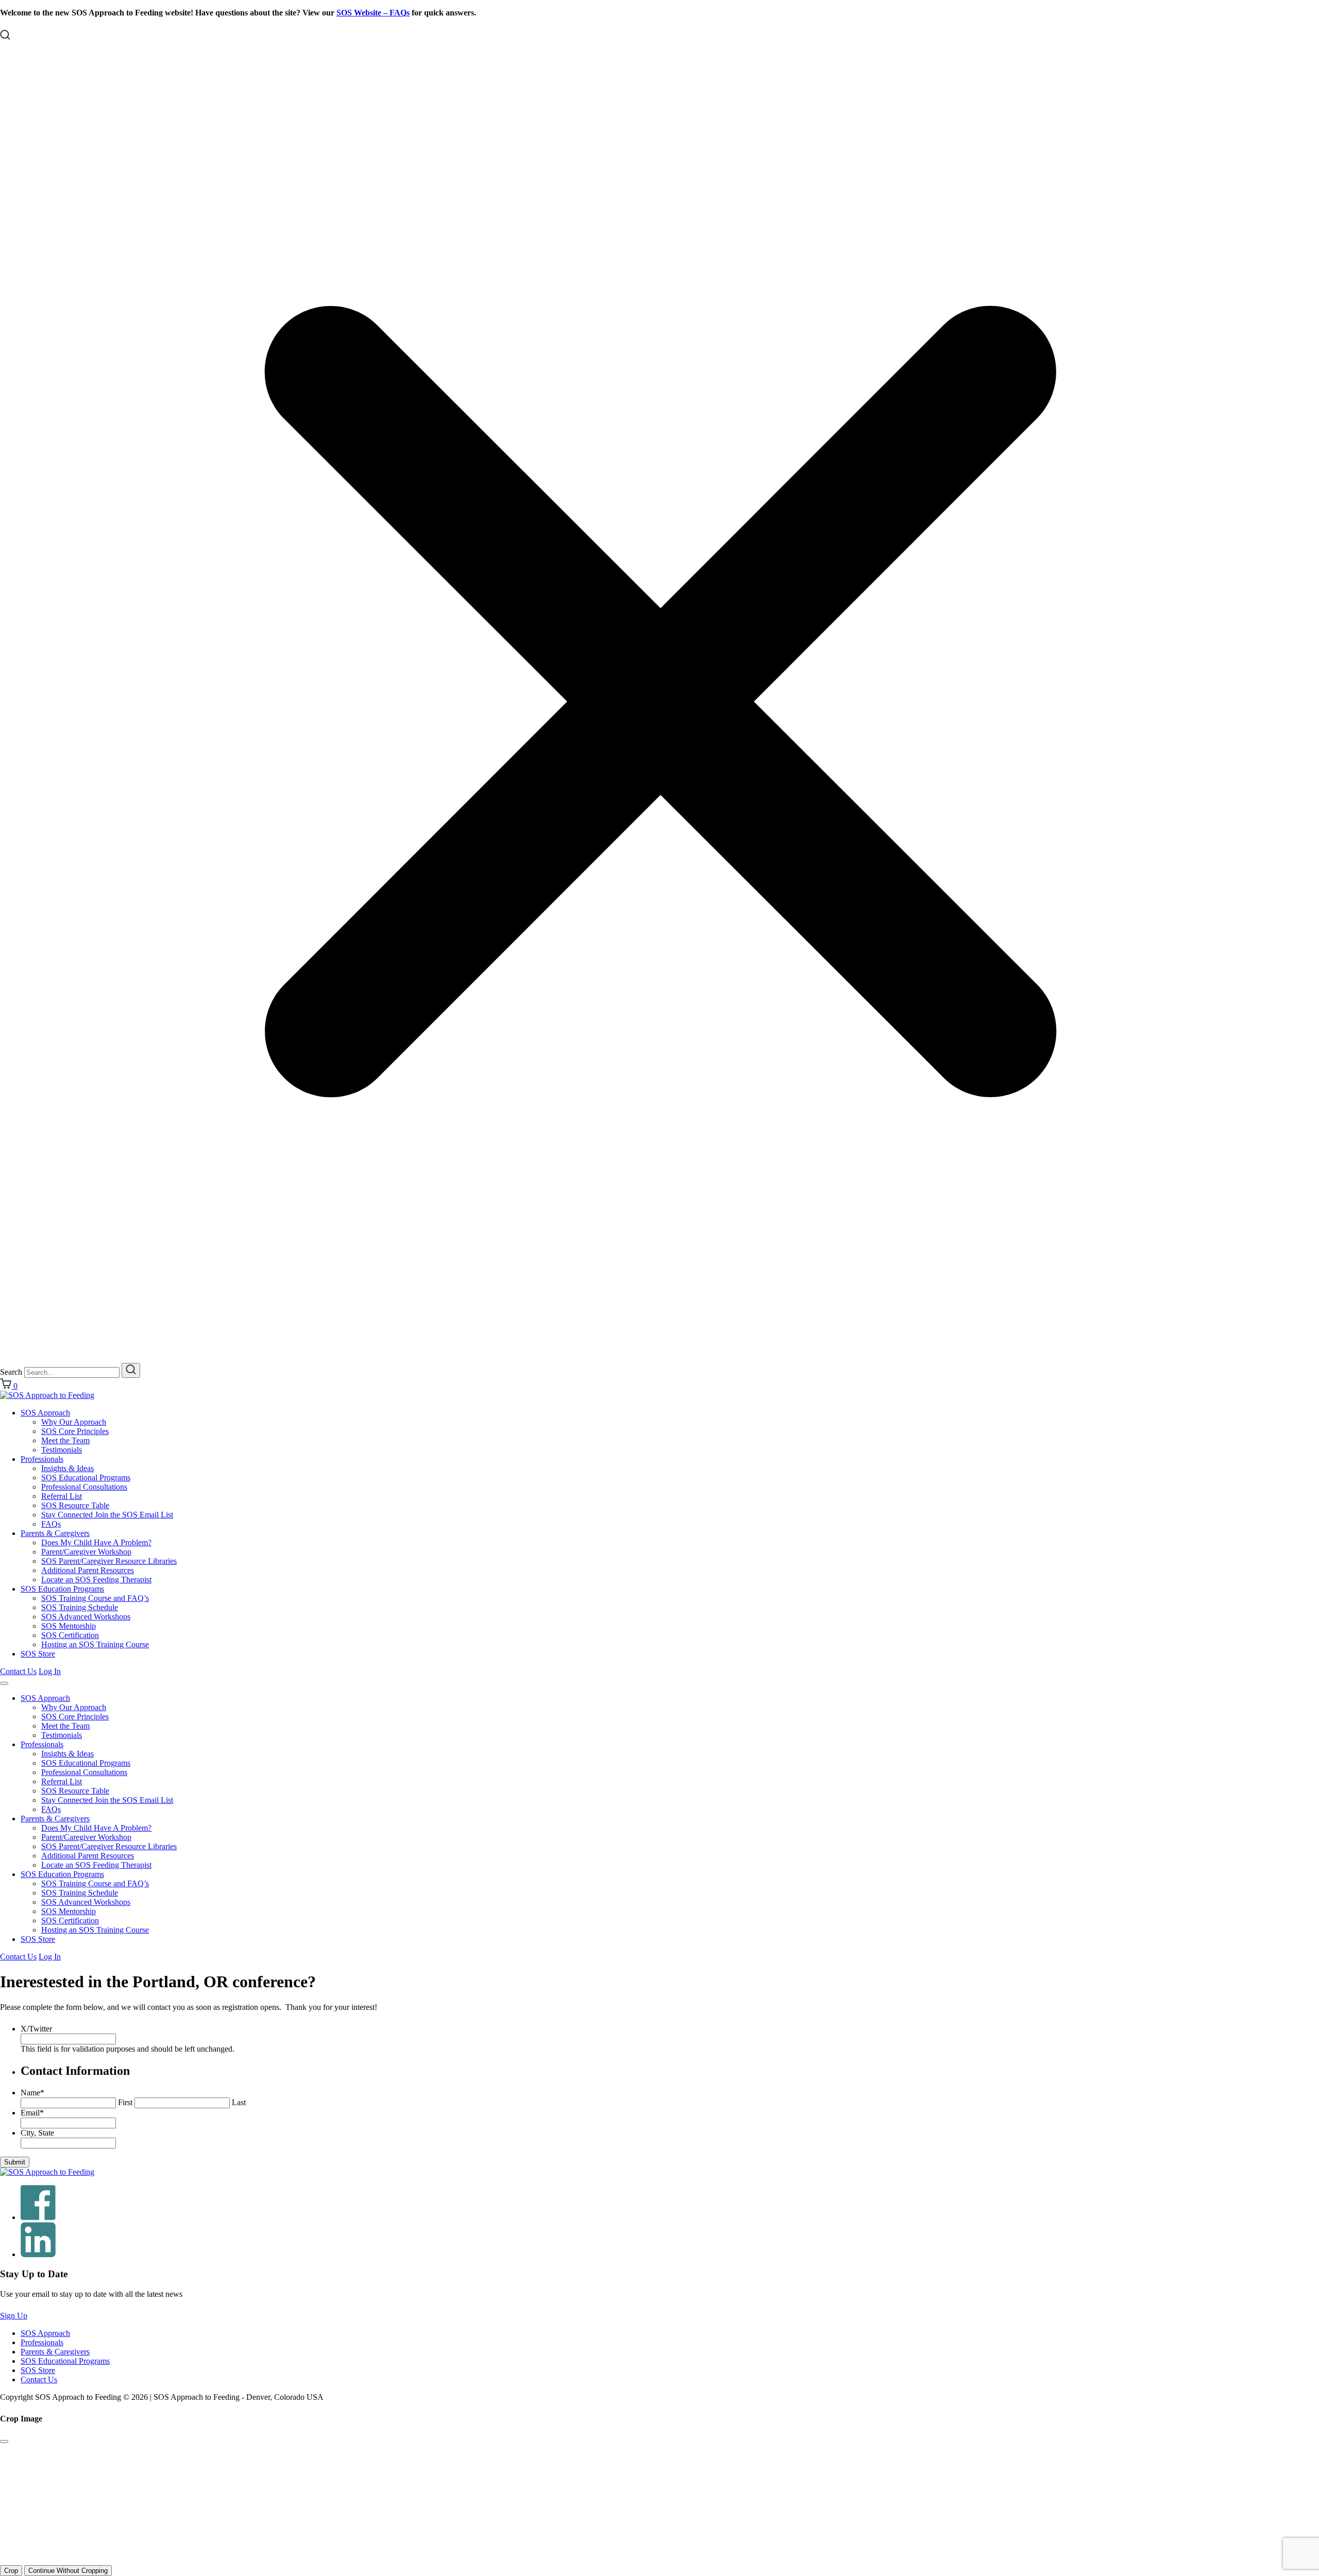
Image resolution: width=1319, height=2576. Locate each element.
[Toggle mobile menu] (4, 1683)
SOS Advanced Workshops (86, 1617)
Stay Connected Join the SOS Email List (107, 1515)
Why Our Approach (74, 1422)
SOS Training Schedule (80, 1607)
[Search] (131, 1370)
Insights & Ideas (67, 1468)
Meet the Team (65, 1440)
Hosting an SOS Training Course (95, 1644)
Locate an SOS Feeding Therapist (96, 1580)
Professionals (42, 1459)
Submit (15, 2162)
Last (239, 2102)
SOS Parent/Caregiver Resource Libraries (109, 1561)
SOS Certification (70, 1635)
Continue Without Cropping (68, 2571)
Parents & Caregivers (55, 1533)
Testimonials (62, 1450)
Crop (11, 2571)
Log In (50, 1671)
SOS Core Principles (75, 1431)
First (125, 2102)
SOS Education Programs (62, 1589)
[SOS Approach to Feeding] (47, 1395)
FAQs (51, 1524)
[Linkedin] (38, 2254)
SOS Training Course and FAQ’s (95, 1598)
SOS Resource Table (75, 1505)
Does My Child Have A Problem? (96, 1542)
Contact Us (18, 1671)
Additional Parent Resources (88, 1570)
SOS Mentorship (69, 1626)
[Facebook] (38, 2217)
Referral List (62, 1496)
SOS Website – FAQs (373, 13)
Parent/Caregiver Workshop (86, 1552)
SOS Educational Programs (86, 1478)
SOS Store (38, 1654)
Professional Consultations (84, 1487)
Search (11, 1372)
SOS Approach (45, 1413)
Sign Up (14, 2316)
